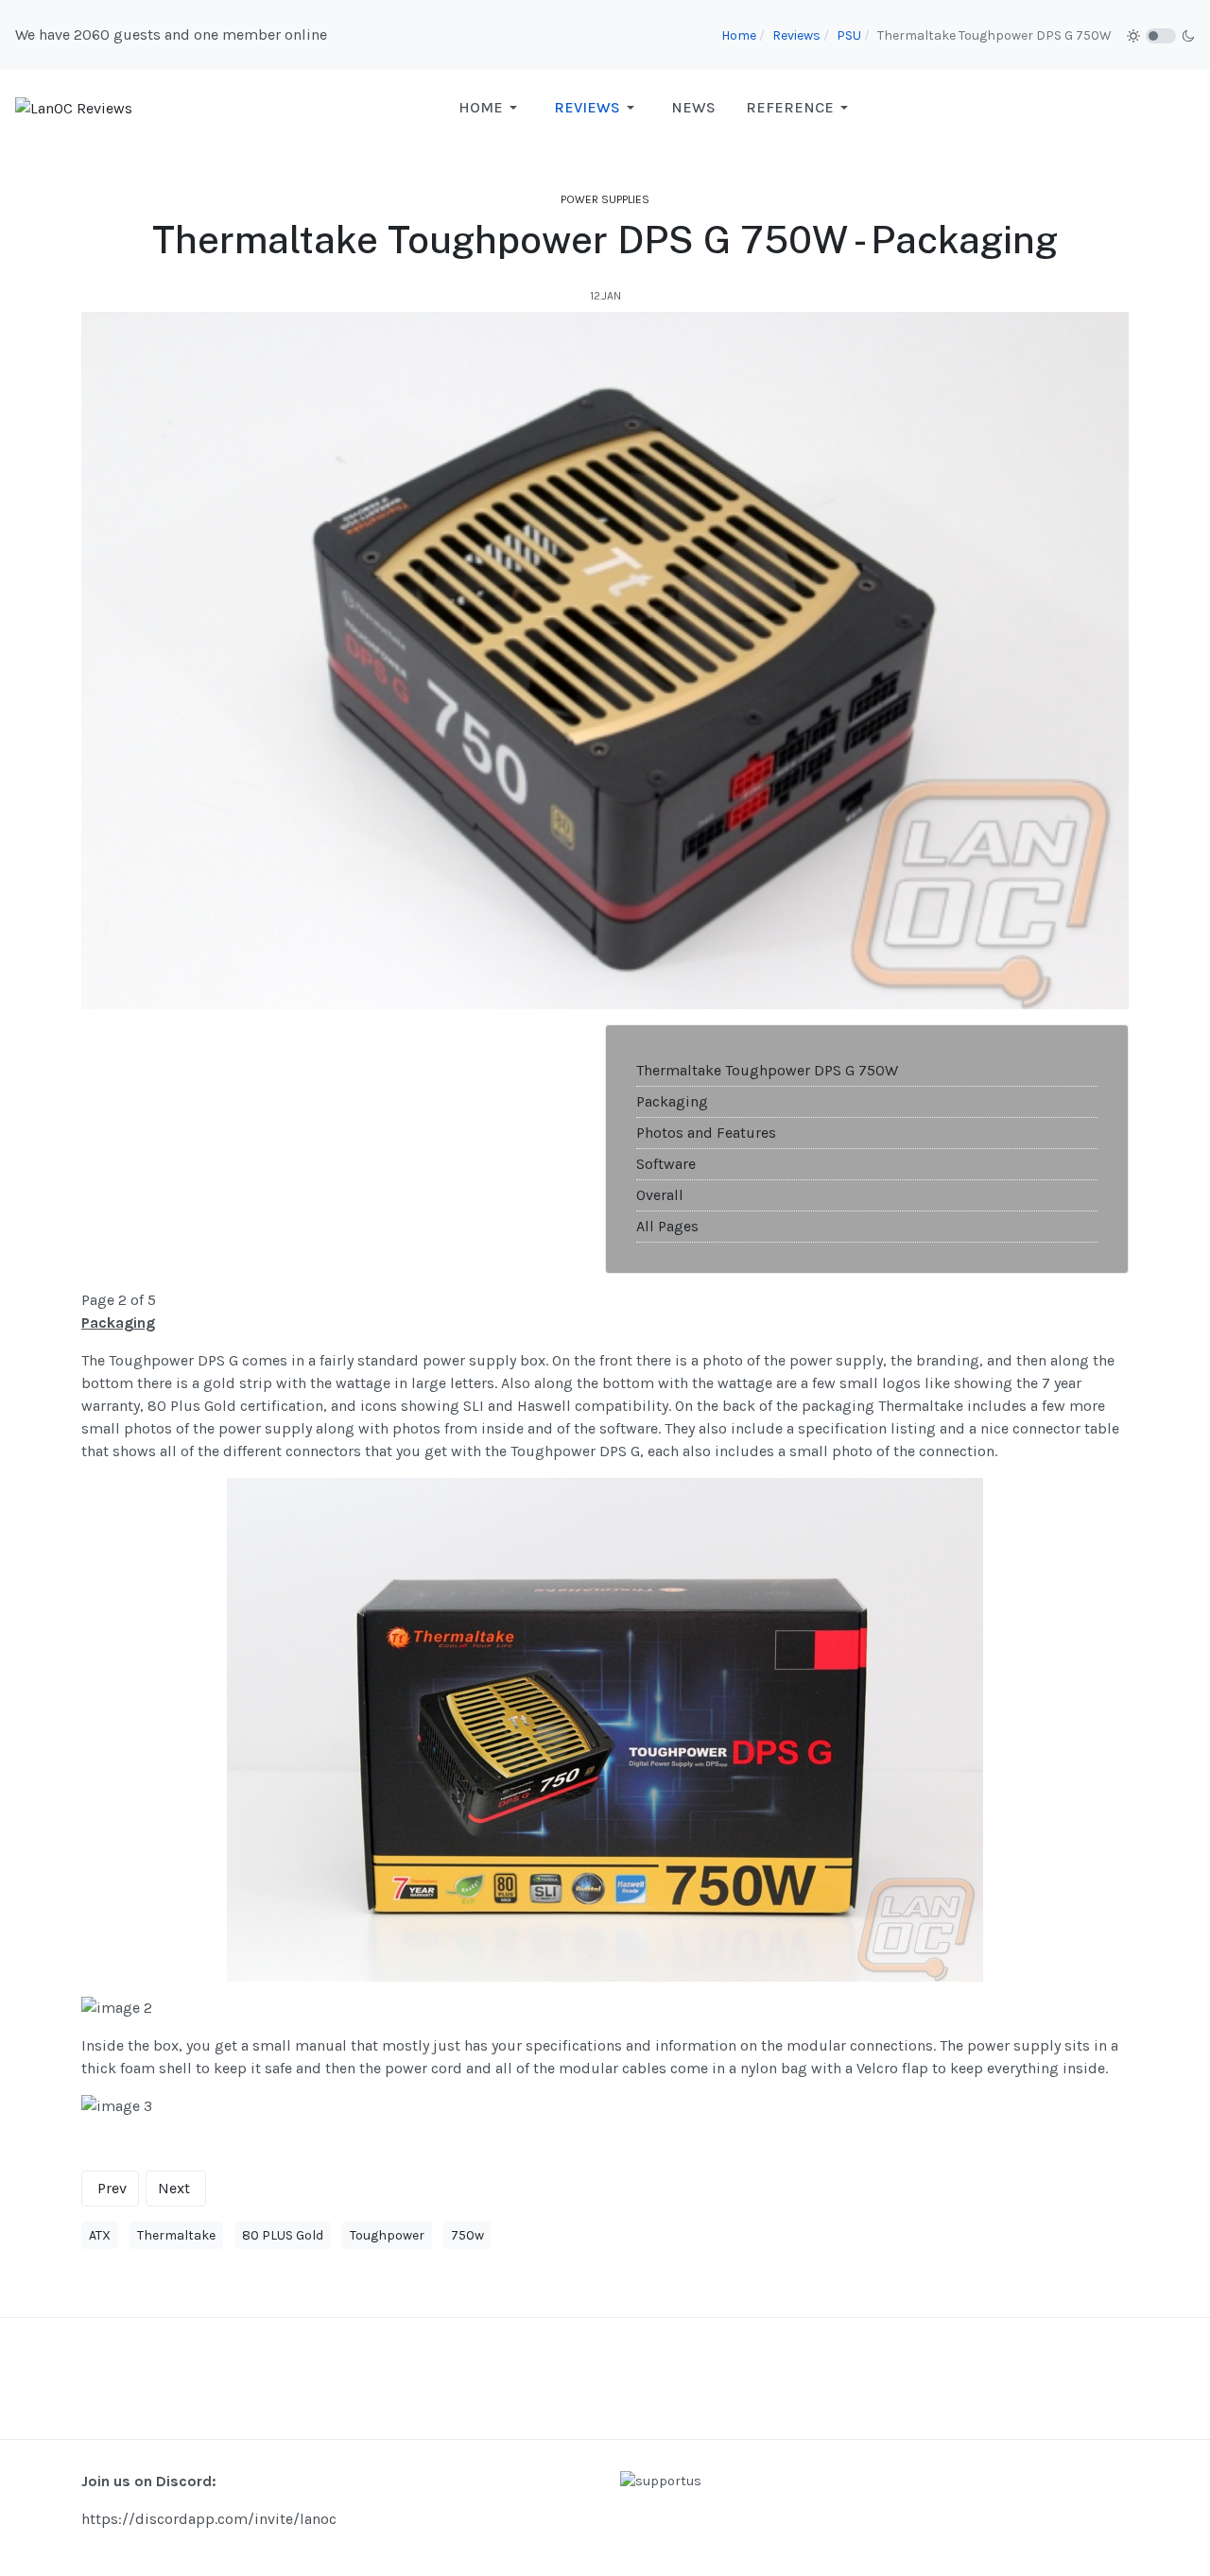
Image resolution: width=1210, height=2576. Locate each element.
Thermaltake (176, 2235)
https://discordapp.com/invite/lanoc (209, 2519)
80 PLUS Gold (283, 2235)
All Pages (667, 1226)
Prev (112, 2188)
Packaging (672, 1101)
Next (174, 2188)
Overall (660, 1195)
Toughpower (387, 2235)
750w (467, 2235)
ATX (100, 2235)
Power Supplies (605, 199)
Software (666, 1164)
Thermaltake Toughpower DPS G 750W (767, 1070)
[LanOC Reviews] (74, 107)
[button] (491, 108)
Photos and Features (706, 1133)
